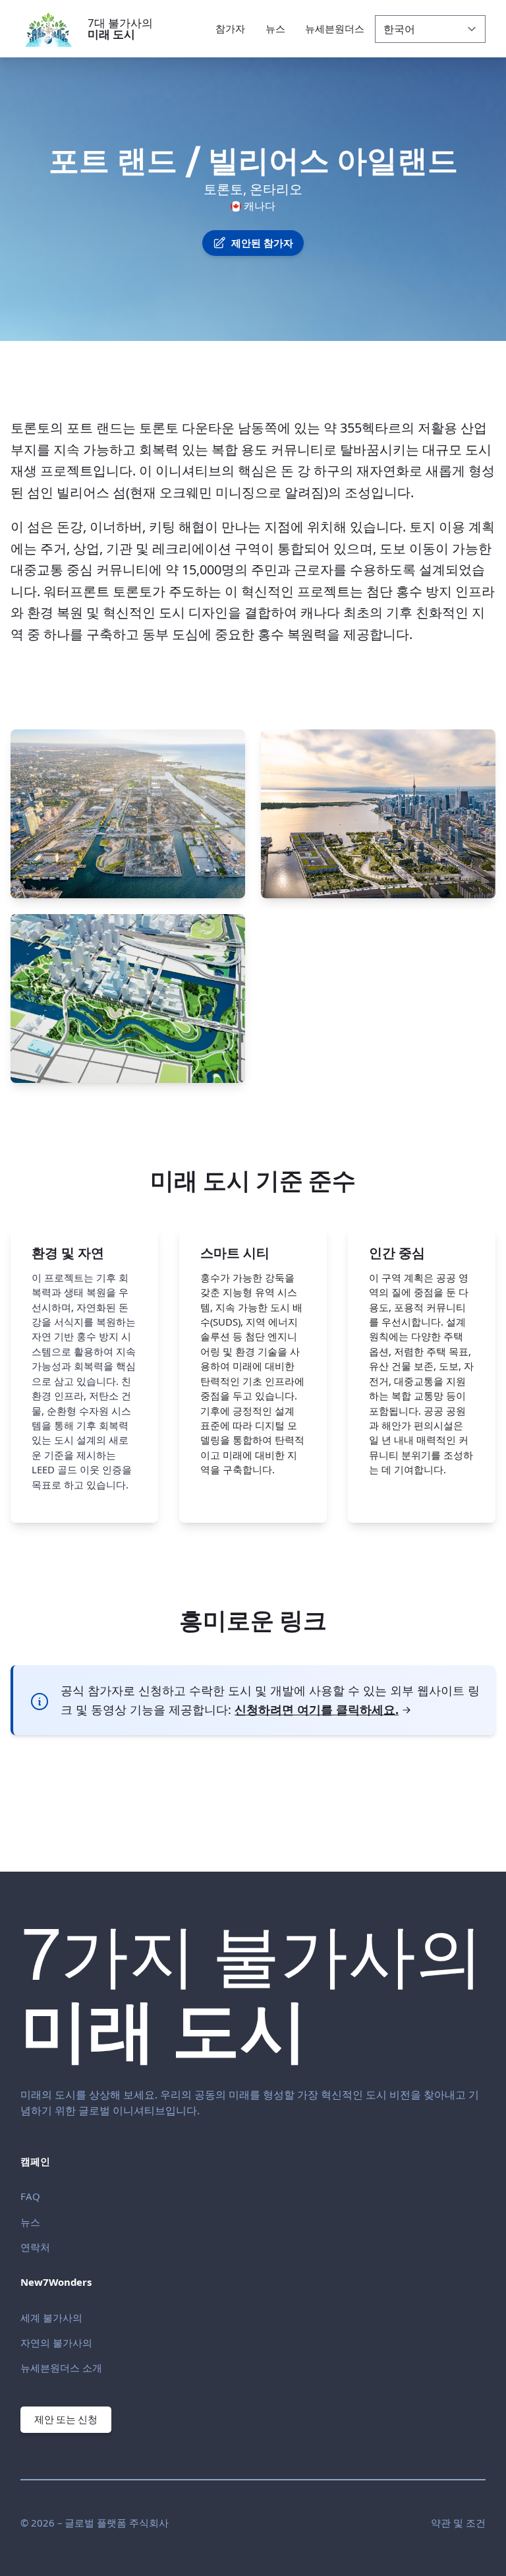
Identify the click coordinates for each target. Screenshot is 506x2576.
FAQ (30, 2196)
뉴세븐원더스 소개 (61, 2368)
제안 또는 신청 (66, 2419)
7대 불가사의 (120, 28)
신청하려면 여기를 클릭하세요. (317, 1709)
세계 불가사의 (51, 2317)
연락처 (35, 2247)
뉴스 (30, 2222)
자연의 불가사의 (56, 2343)
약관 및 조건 (458, 2523)
